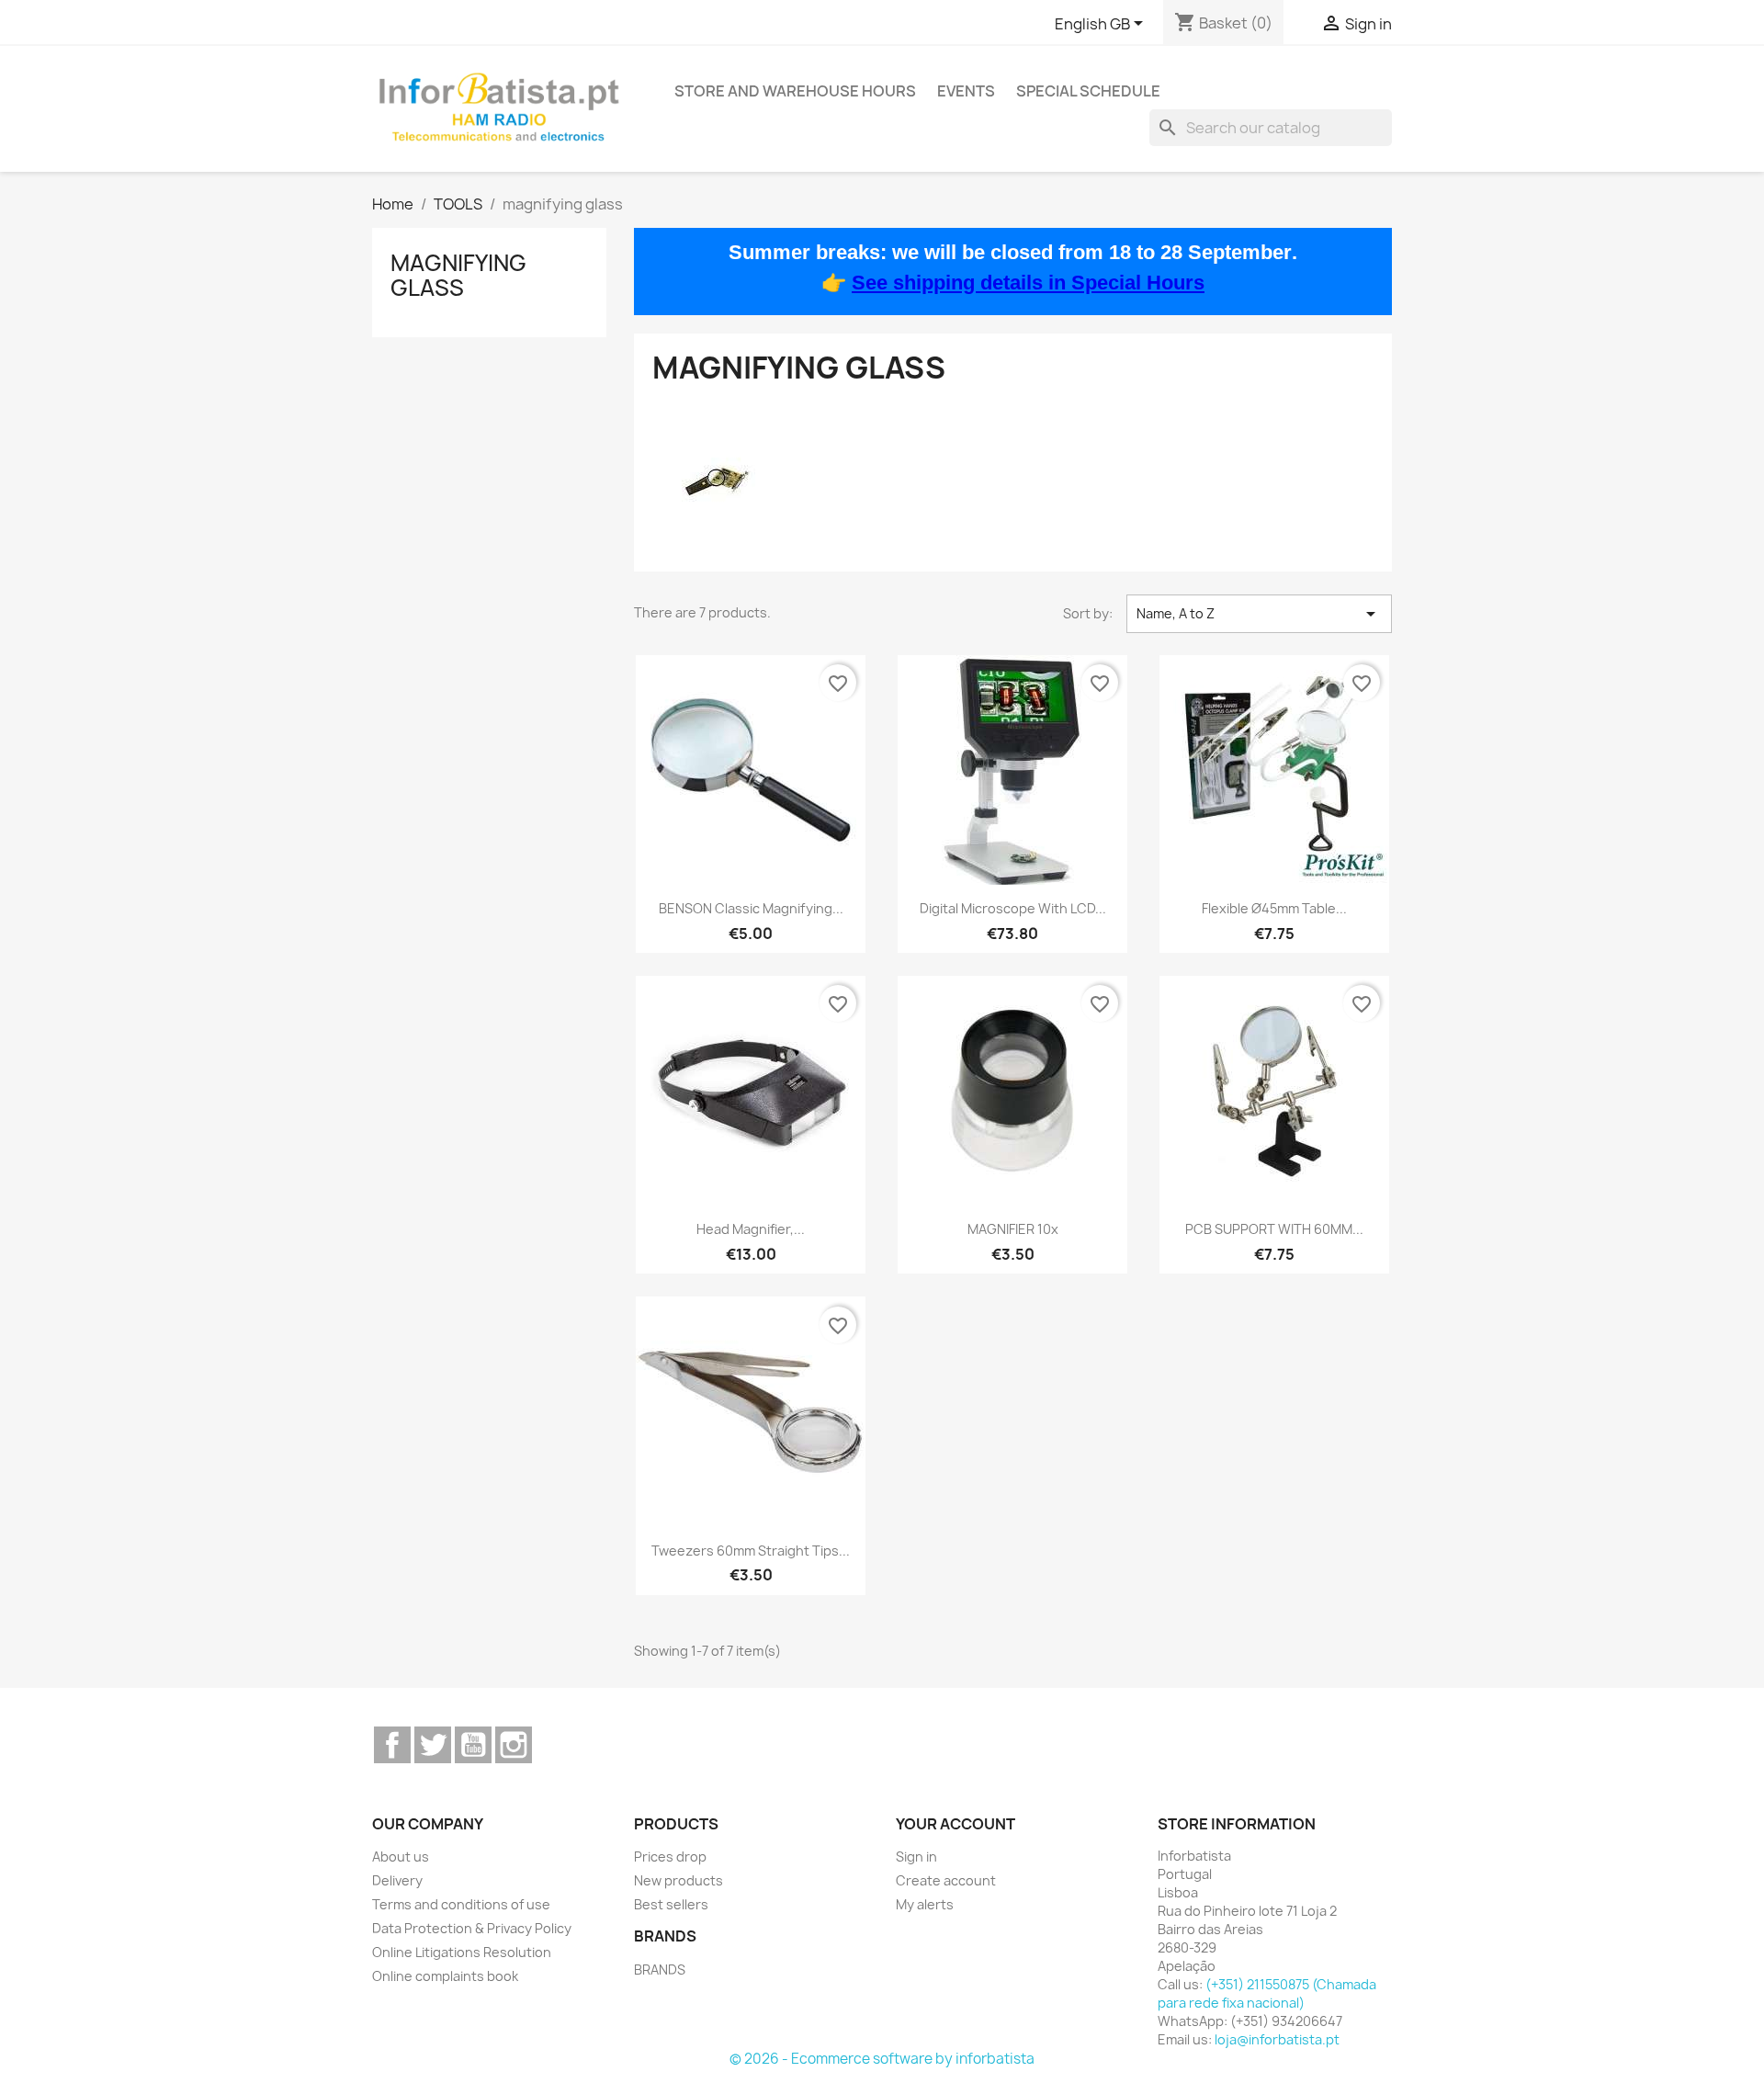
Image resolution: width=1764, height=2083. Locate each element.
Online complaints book (445, 1976)
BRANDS (660, 1970)
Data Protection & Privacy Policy (472, 1928)
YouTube (473, 1745)
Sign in (916, 1857)
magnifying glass (458, 275)
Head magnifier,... (751, 1229)
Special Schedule (1088, 91)
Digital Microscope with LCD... (1013, 908)
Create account (946, 1880)
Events (966, 91)
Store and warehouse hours (795, 91)
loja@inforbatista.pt (1277, 2039)
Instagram (514, 1745)
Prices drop (670, 1857)
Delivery (397, 1880)
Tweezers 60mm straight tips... (751, 1551)
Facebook (392, 1745)
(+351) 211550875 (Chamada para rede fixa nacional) (1267, 1993)
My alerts (925, 1904)
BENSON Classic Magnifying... (751, 908)
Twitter (433, 1745)
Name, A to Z (1259, 614)
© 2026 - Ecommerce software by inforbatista (882, 2059)
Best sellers (671, 1904)
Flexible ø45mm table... (1274, 908)
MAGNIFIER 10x (1013, 1229)
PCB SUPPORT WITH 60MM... (1274, 1229)
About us (401, 1857)
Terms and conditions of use (461, 1904)
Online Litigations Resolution (462, 1952)
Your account (955, 1824)
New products (678, 1880)
